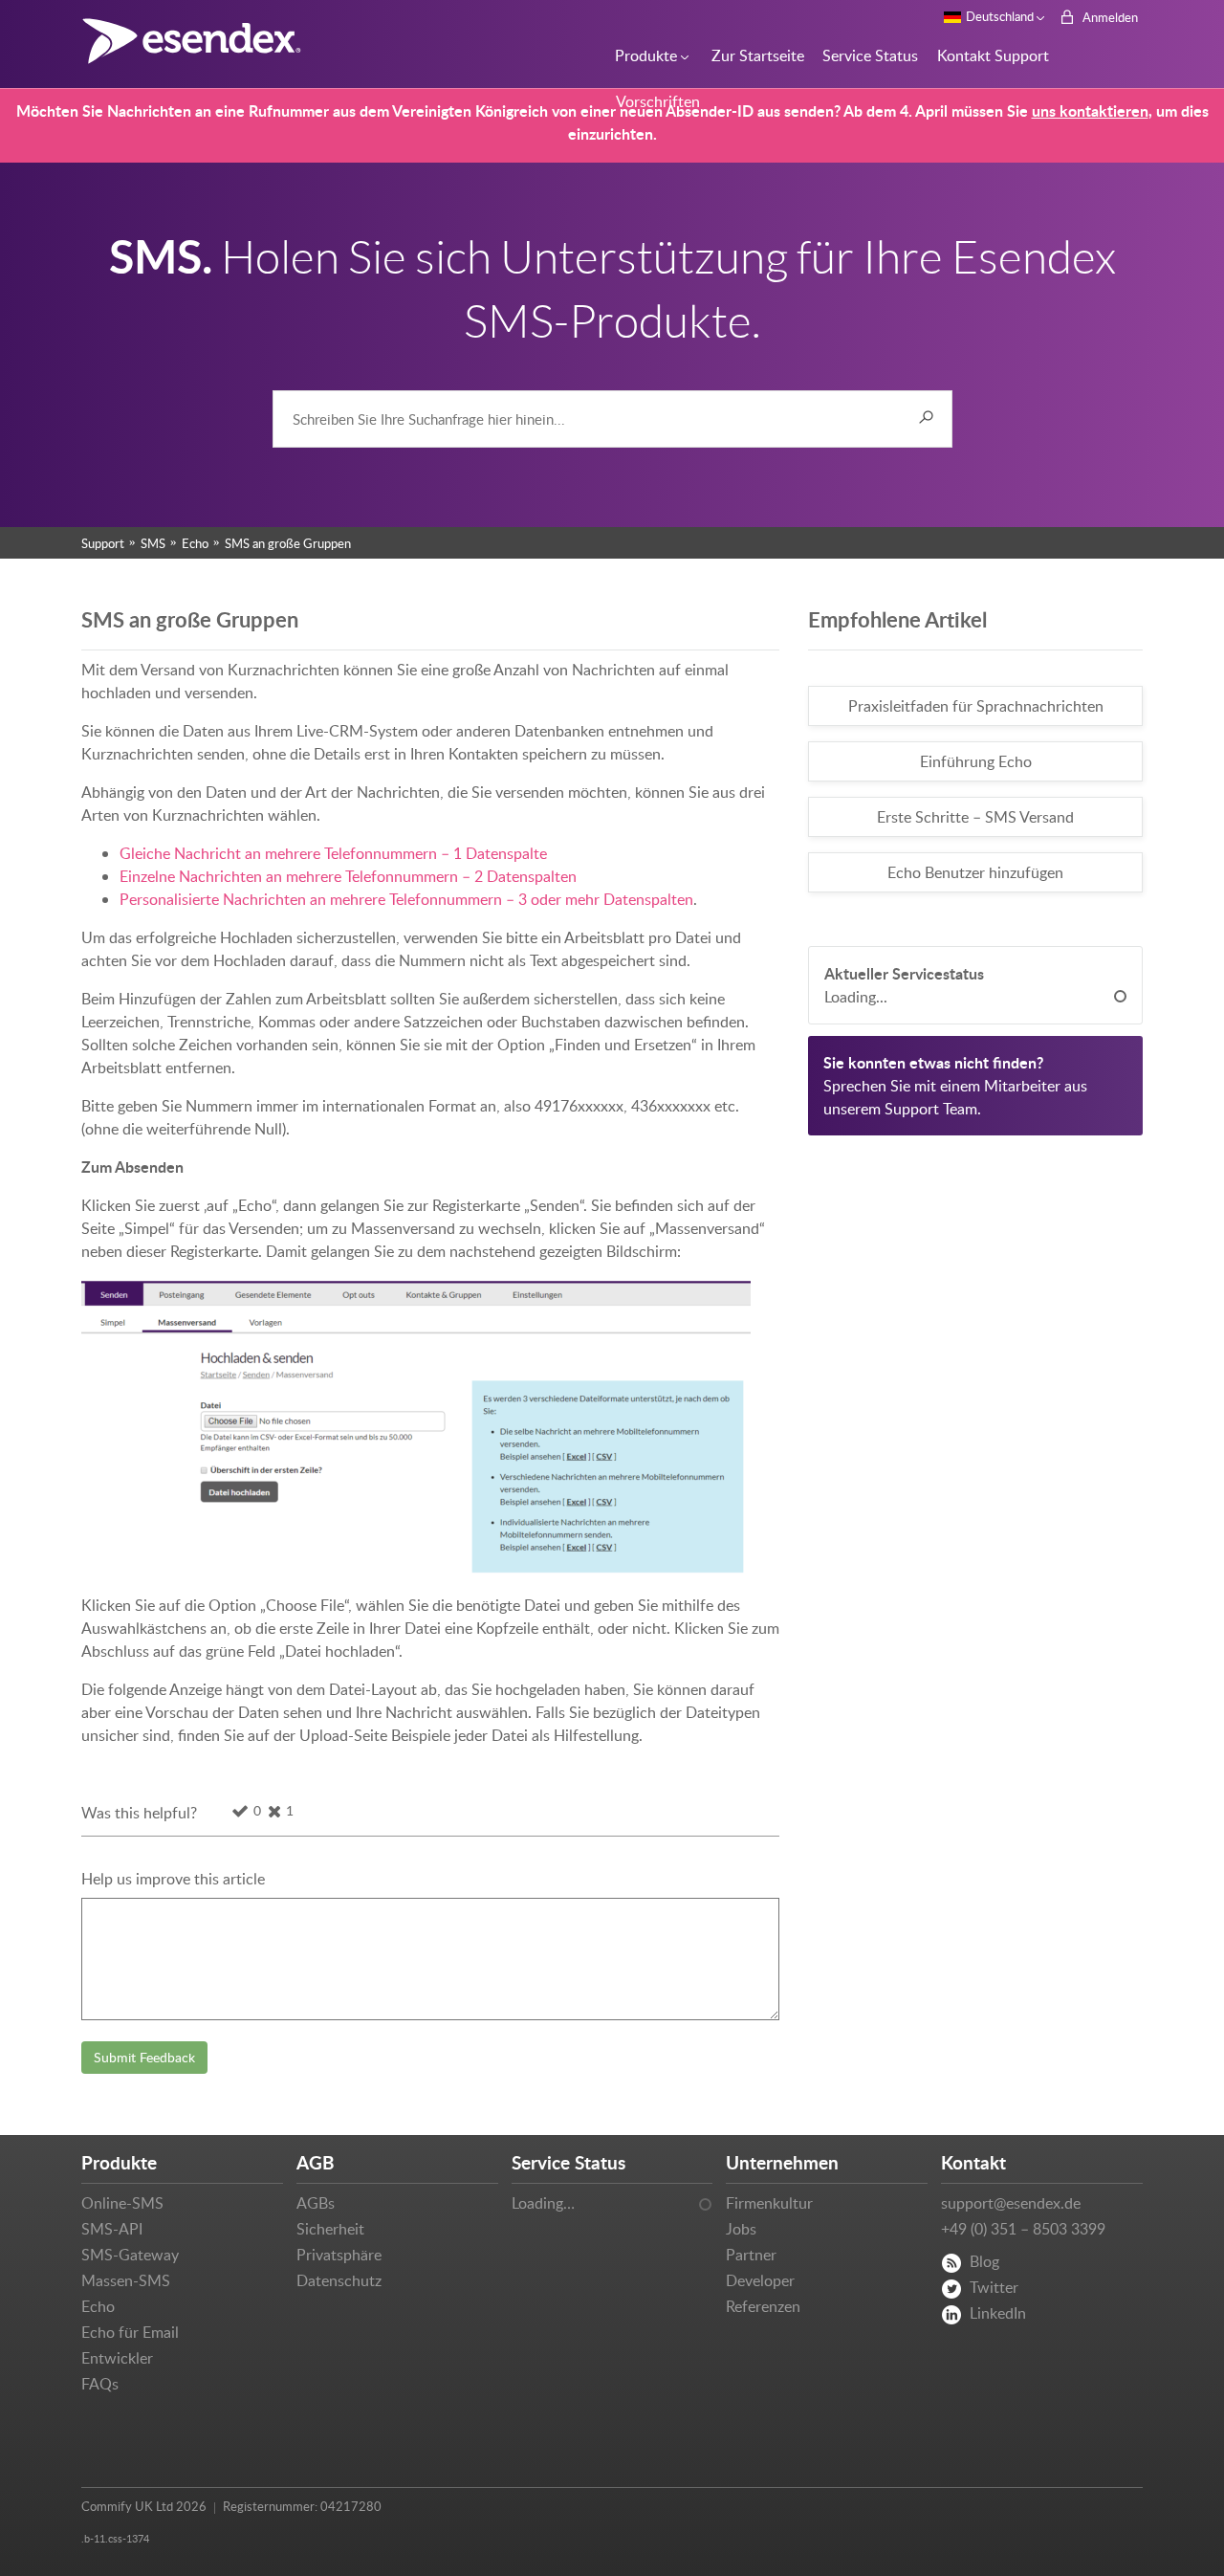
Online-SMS (122, 2203)
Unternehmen (782, 2162)
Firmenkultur (769, 2203)
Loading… (543, 2203)
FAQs (100, 2384)
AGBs (316, 2203)
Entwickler (117, 2358)
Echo (195, 543)
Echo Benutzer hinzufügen (975, 872)
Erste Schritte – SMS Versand (975, 817)
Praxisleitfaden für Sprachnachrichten (976, 706)
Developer (760, 2280)
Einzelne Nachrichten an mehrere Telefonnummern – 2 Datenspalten (348, 876)
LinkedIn (998, 2313)
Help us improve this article (173, 1879)
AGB (316, 2162)
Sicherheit (330, 2229)
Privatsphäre (339, 2255)
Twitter (994, 2287)
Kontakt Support (987, 55)
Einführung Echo (976, 761)
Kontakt (973, 2162)
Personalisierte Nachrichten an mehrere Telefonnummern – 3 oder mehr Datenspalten (406, 899)
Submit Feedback (144, 2057)
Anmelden (1109, 17)
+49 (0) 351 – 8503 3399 (1023, 2229)
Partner (751, 2255)
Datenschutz (339, 2280)
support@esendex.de (1011, 2203)
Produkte (643, 55)
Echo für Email (130, 2332)
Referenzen (763, 2306)
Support (103, 543)
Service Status (865, 55)
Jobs (741, 2229)
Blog (984, 2261)
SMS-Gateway (130, 2255)
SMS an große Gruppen (288, 543)
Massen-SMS (126, 2280)
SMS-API (112, 2229)
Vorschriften (654, 101)
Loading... (856, 997)
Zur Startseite (753, 55)
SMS (153, 543)
